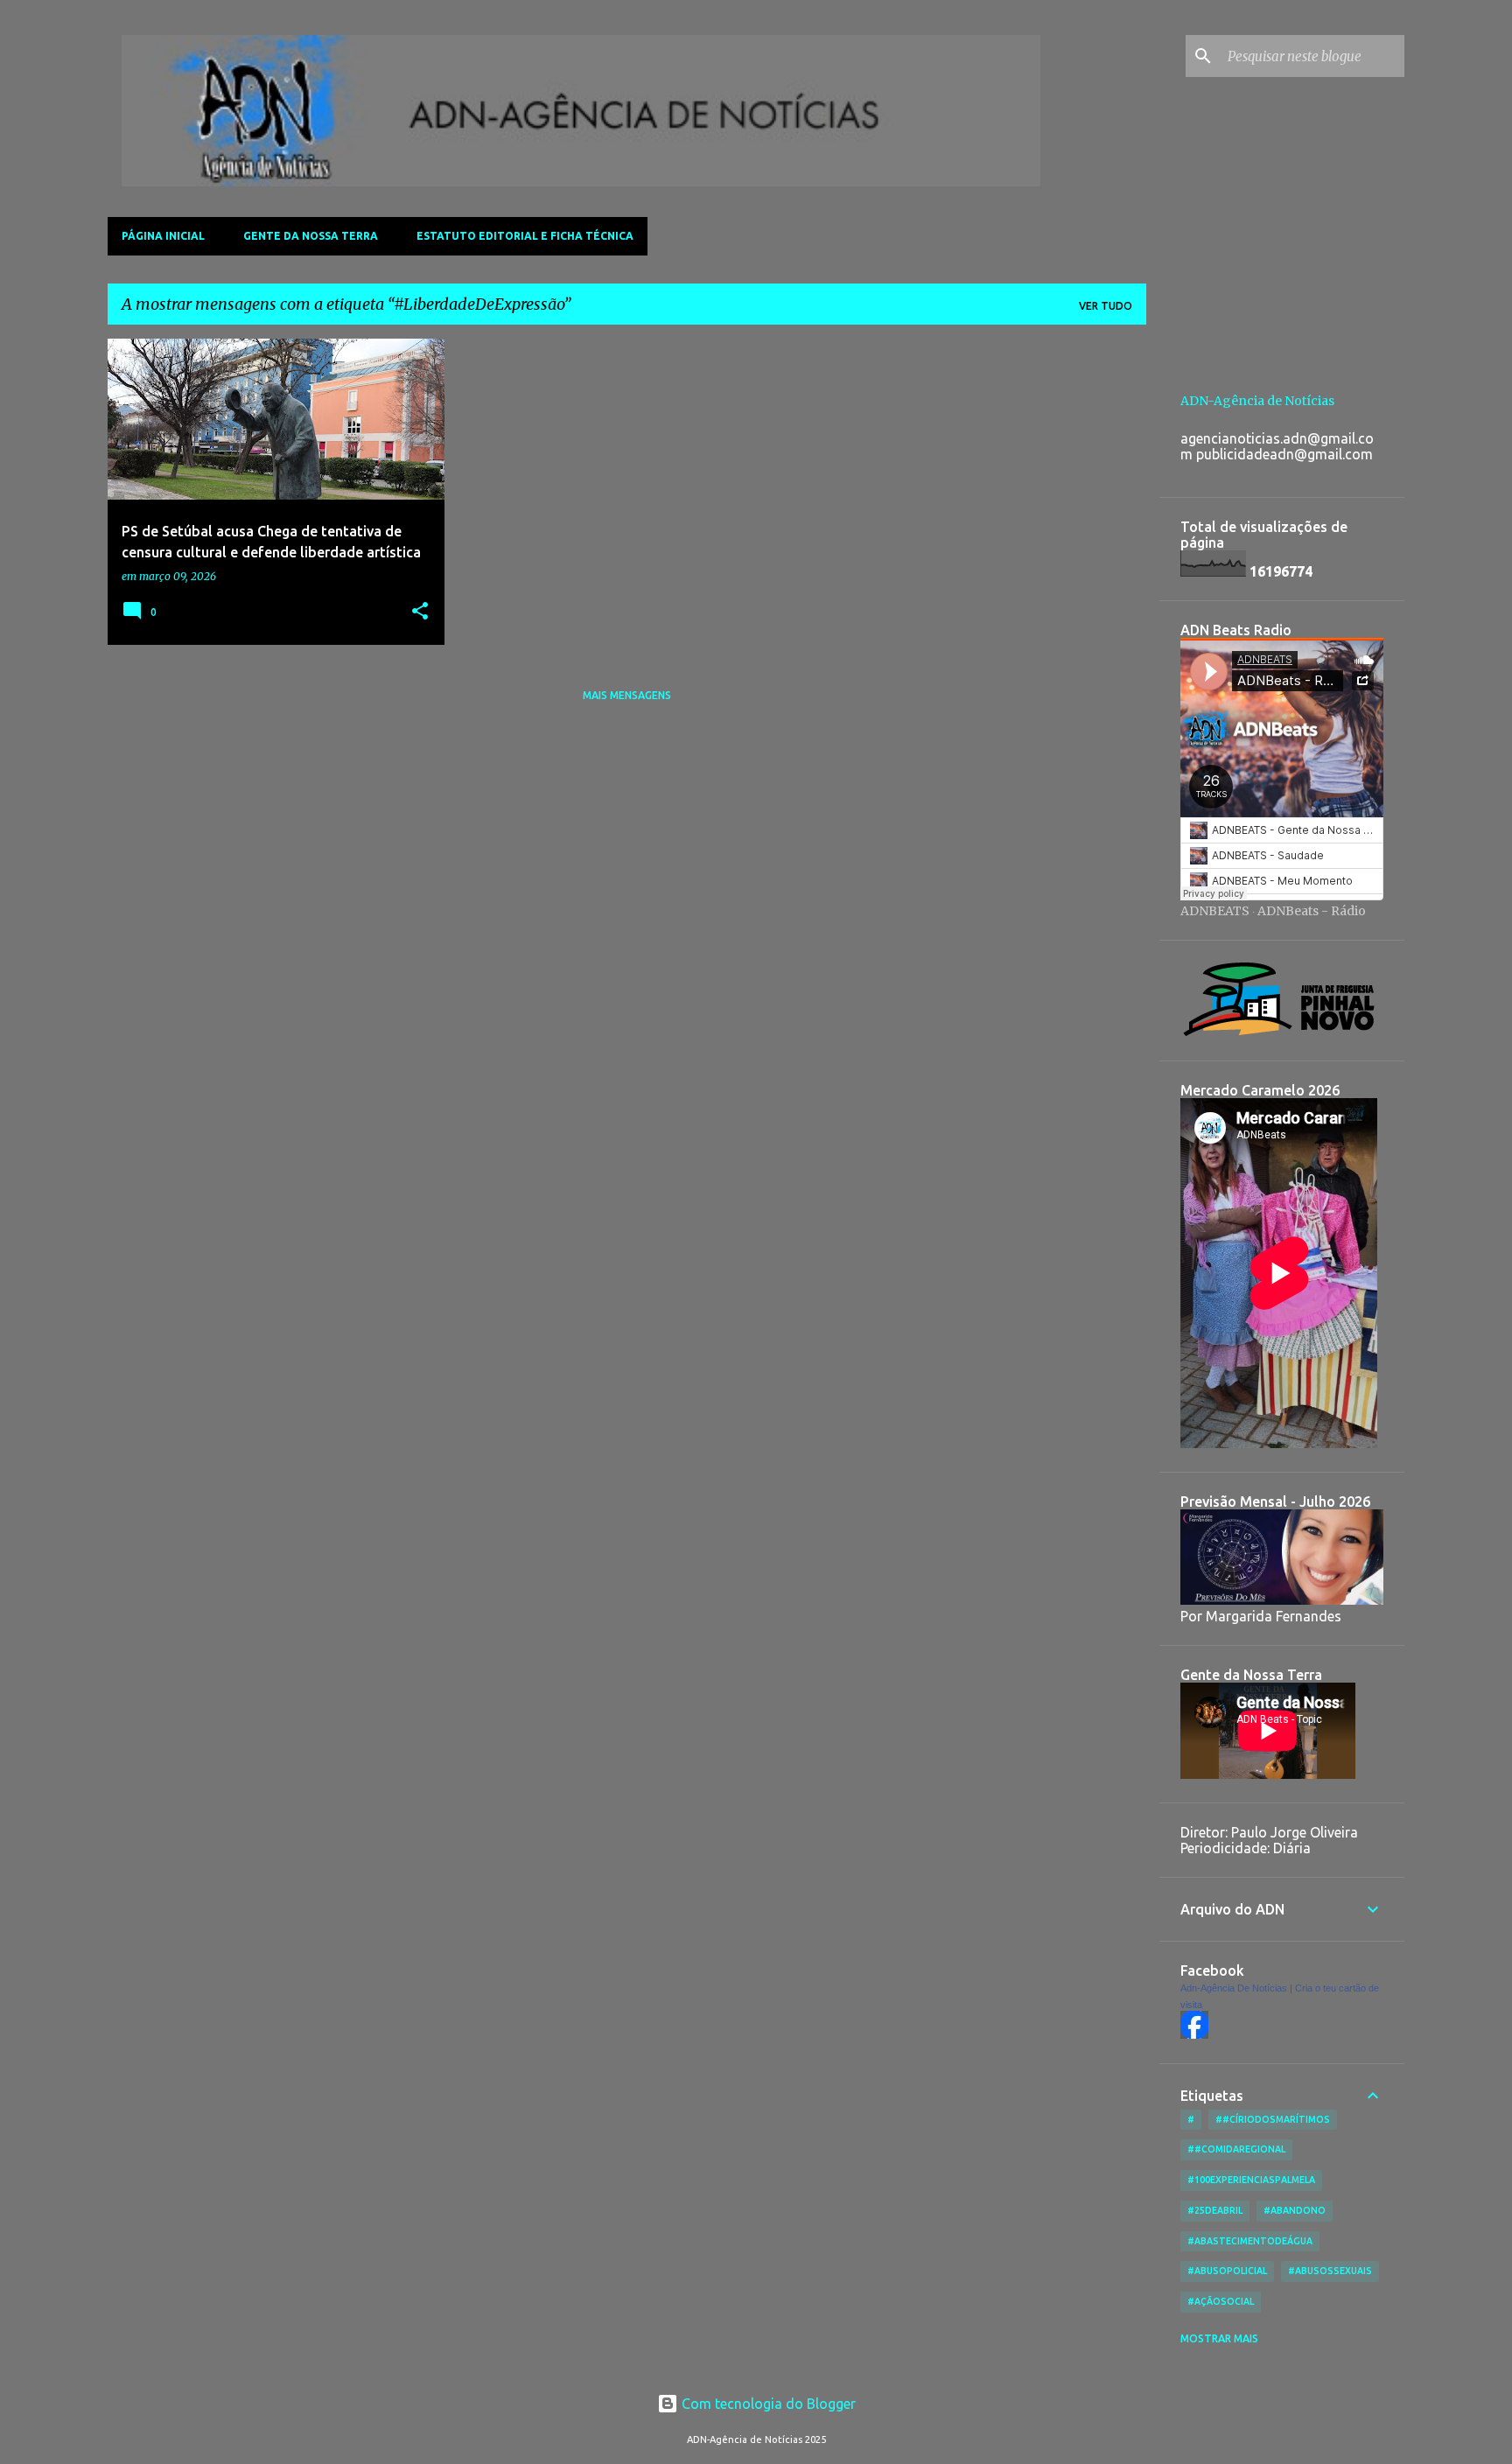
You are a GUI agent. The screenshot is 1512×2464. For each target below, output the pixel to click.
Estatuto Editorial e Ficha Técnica (525, 236)
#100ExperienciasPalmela (1251, 2180)
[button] (420, 612)
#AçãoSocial (1221, 2301)
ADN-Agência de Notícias (1257, 401)
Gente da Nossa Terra (311, 236)
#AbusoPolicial (1227, 2271)
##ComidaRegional (1236, 2149)
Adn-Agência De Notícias (1234, 1988)
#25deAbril (1215, 2210)
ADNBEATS (1215, 911)
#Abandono (1295, 2210)
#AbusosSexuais (1330, 2271)
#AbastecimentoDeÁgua (1250, 2241)
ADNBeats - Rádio (1312, 911)
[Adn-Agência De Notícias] (1194, 2034)
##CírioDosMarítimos (1273, 2119)
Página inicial (163, 236)
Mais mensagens (627, 695)
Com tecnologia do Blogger (767, 2404)
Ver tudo (1106, 306)
